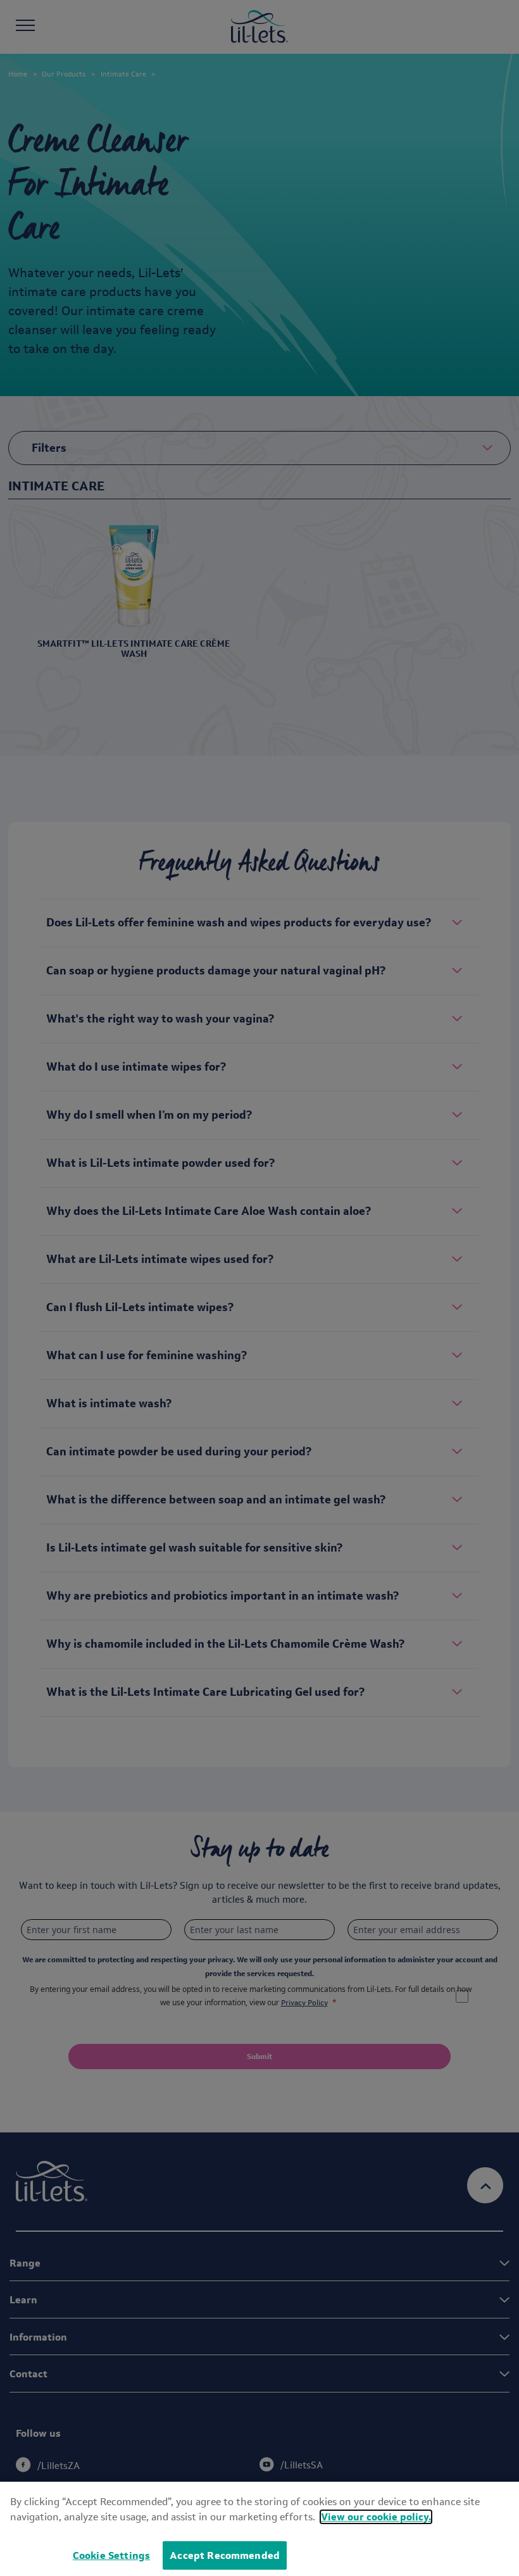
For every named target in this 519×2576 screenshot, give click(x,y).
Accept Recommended (225, 2555)
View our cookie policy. (376, 2517)
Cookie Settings (111, 2555)
